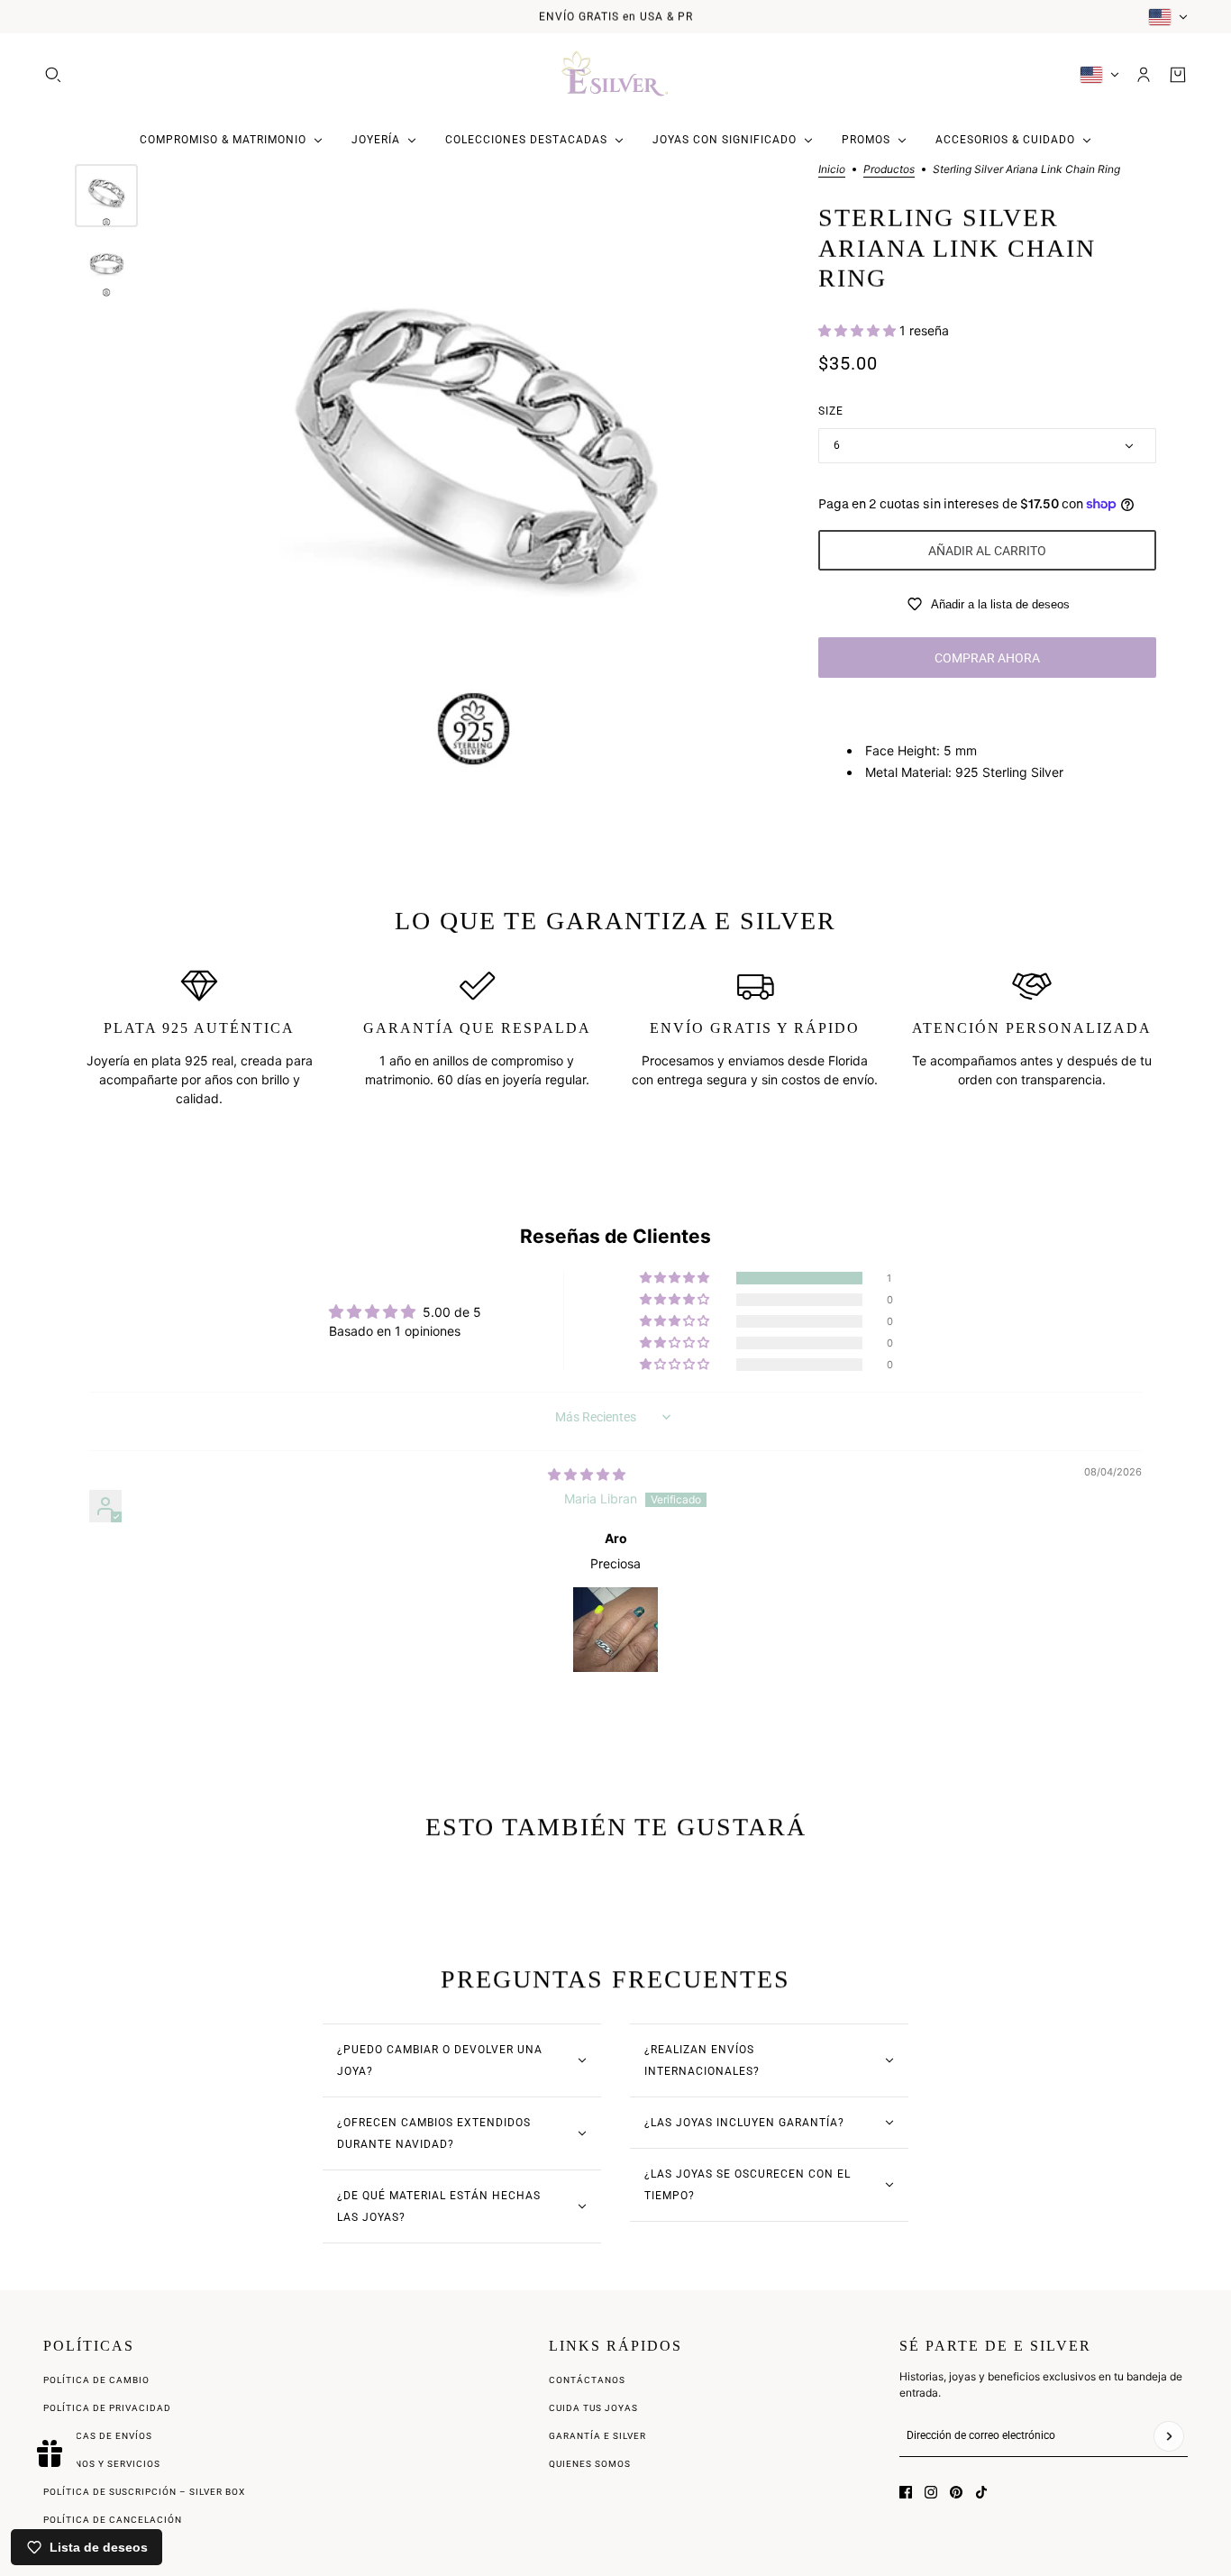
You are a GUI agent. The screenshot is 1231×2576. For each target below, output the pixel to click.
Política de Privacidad (107, 2408)
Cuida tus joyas (593, 2408)
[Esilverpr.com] (615, 75)
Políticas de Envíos (98, 2436)
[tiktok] (981, 2492)
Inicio (832, 170)
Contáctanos (587, 2380)
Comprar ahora (987, 658)
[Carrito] (1178, 75)
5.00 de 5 (452, 1312)
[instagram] (931, 2492)
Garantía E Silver (597, 2436)
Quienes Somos (590, 2464)
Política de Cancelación (113, 2520)
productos (889, 170)
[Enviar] (1169, 2436)
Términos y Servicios (102, 2464)
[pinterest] (956, 2492)
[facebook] (906, 2492)
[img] (587, 1474)
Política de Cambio (96, 2380)
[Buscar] (53, 75)
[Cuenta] (1144, 75)
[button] (859, 330)
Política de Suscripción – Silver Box (144, 2492)
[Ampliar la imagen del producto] (474, 471)
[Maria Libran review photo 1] (615, 1630)
